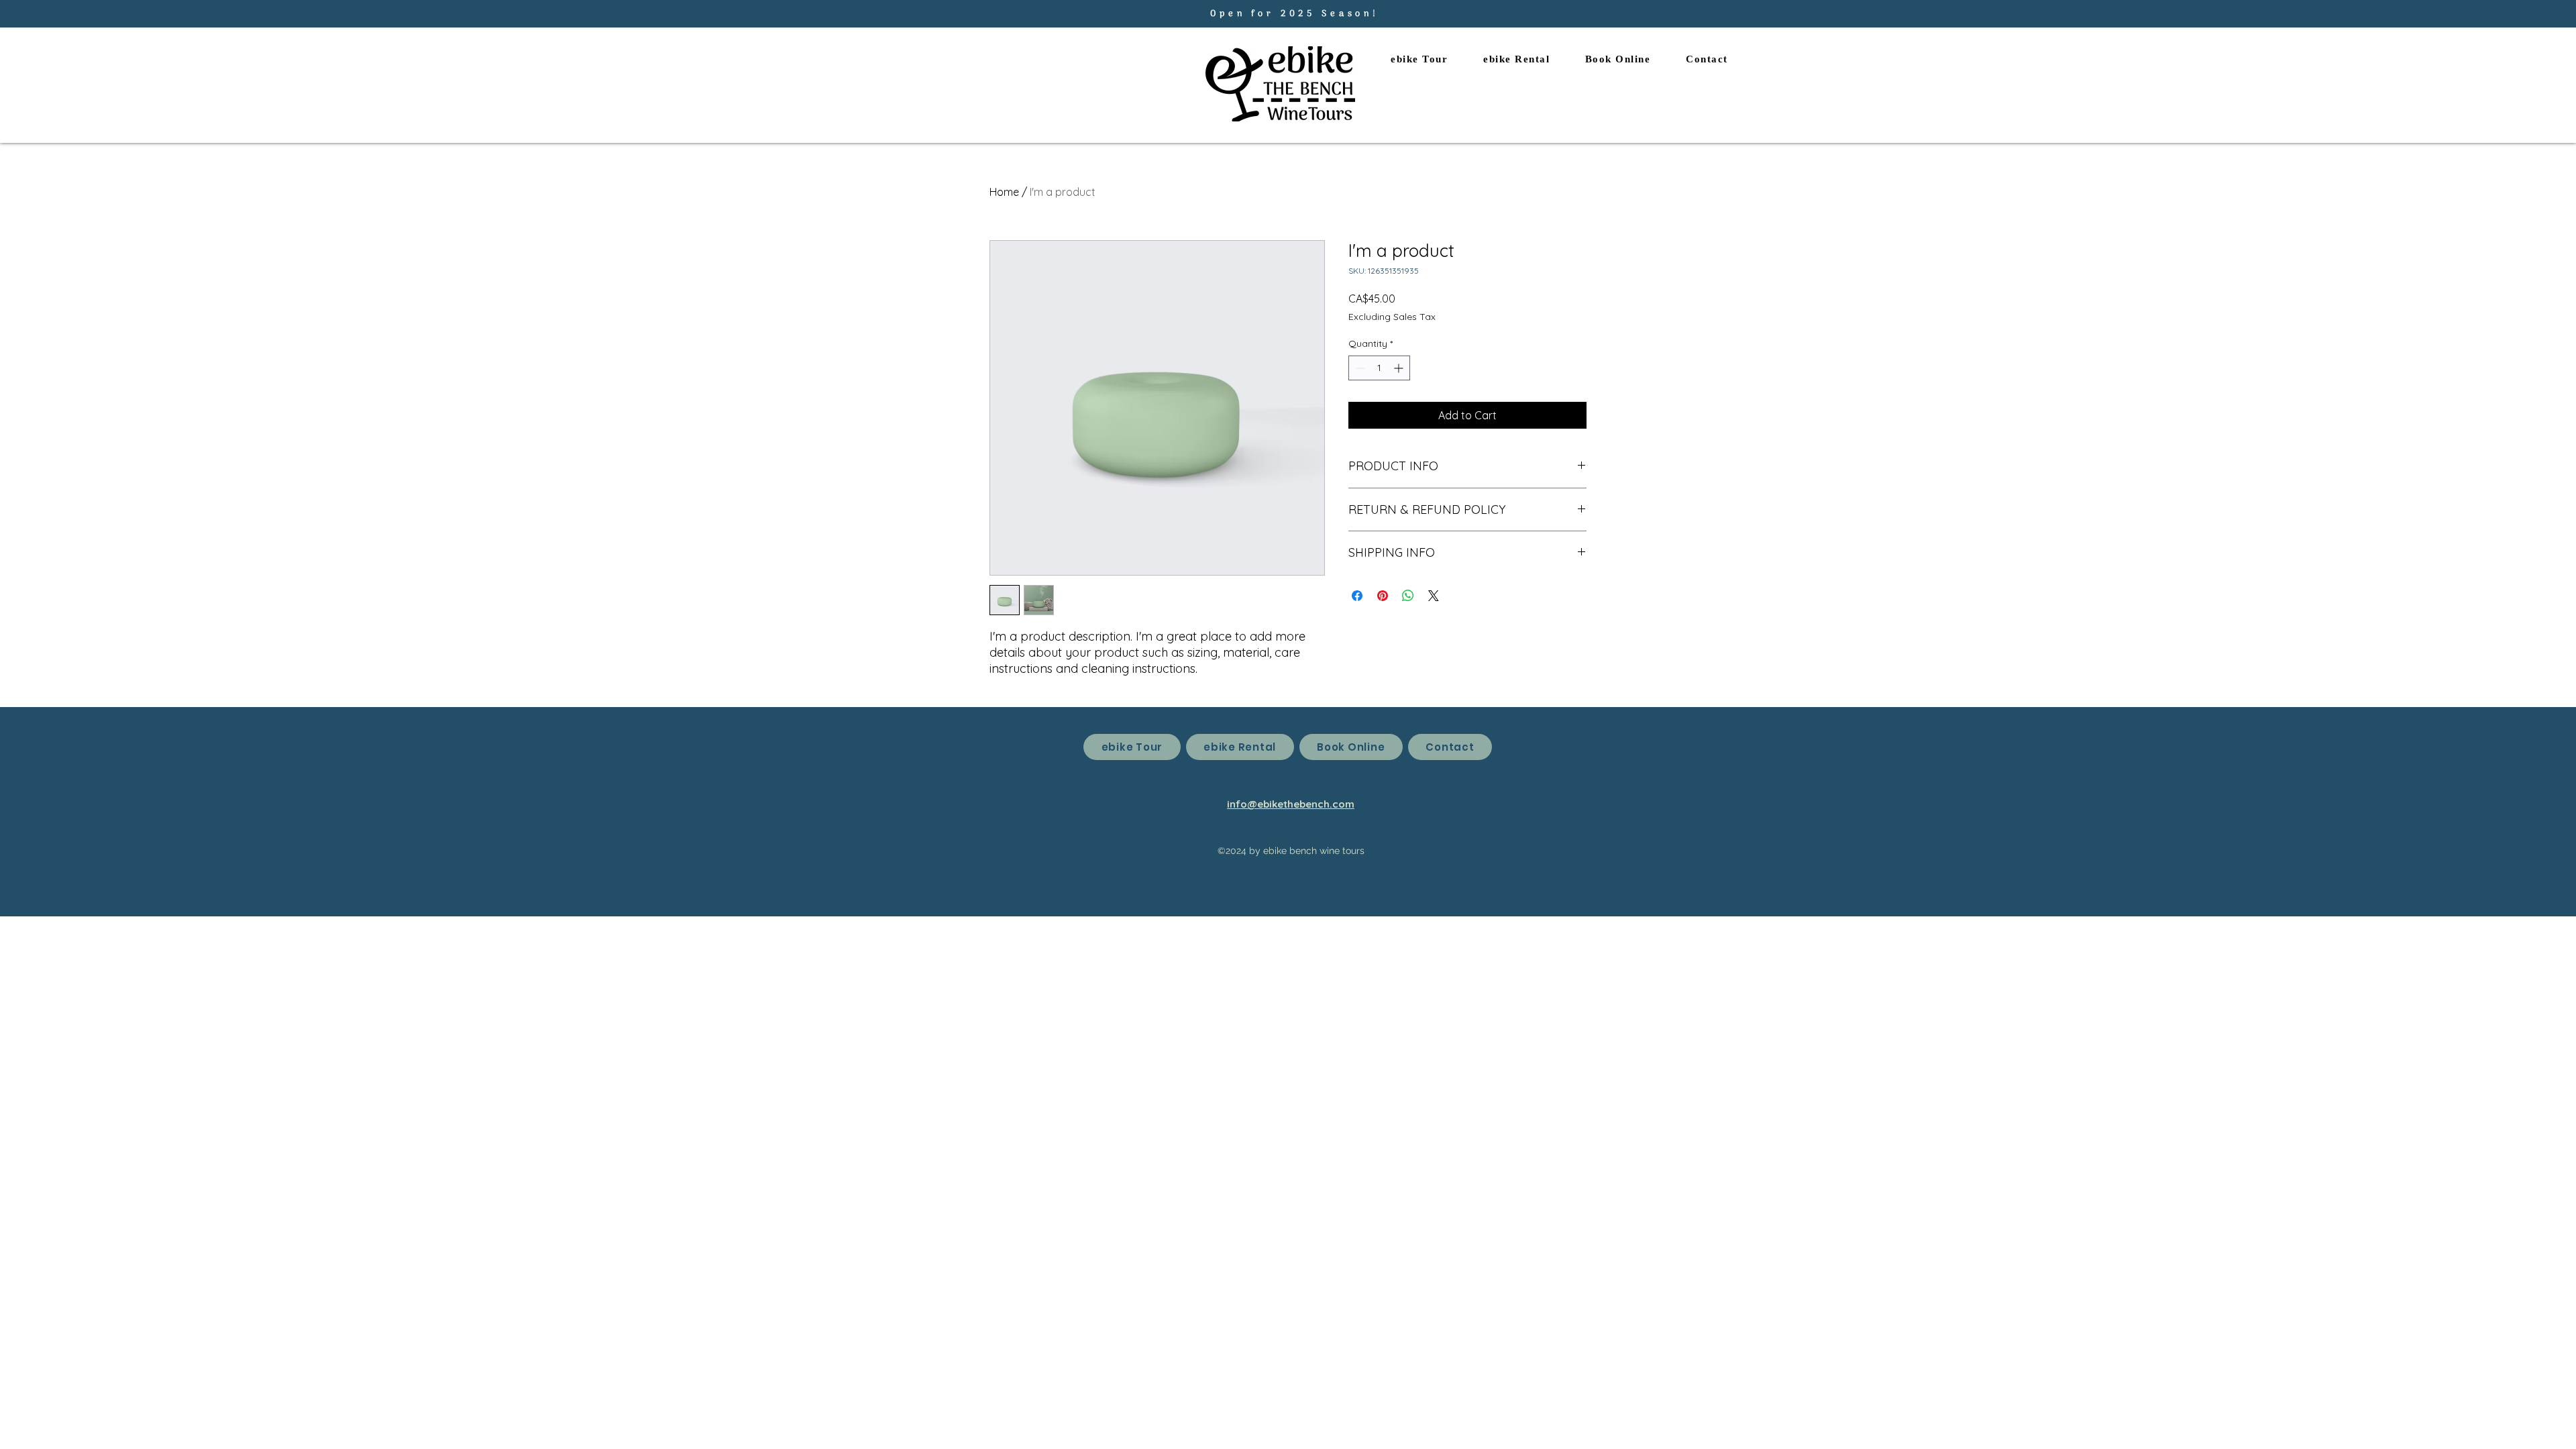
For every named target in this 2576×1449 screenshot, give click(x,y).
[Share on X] (1434, 596)
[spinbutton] (1379, 368)
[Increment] (1400, 368)
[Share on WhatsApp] (1408, 596)
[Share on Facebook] (1357, 596)
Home (1004, 192)
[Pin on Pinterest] (1383, 596)
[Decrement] (1359, 368)
